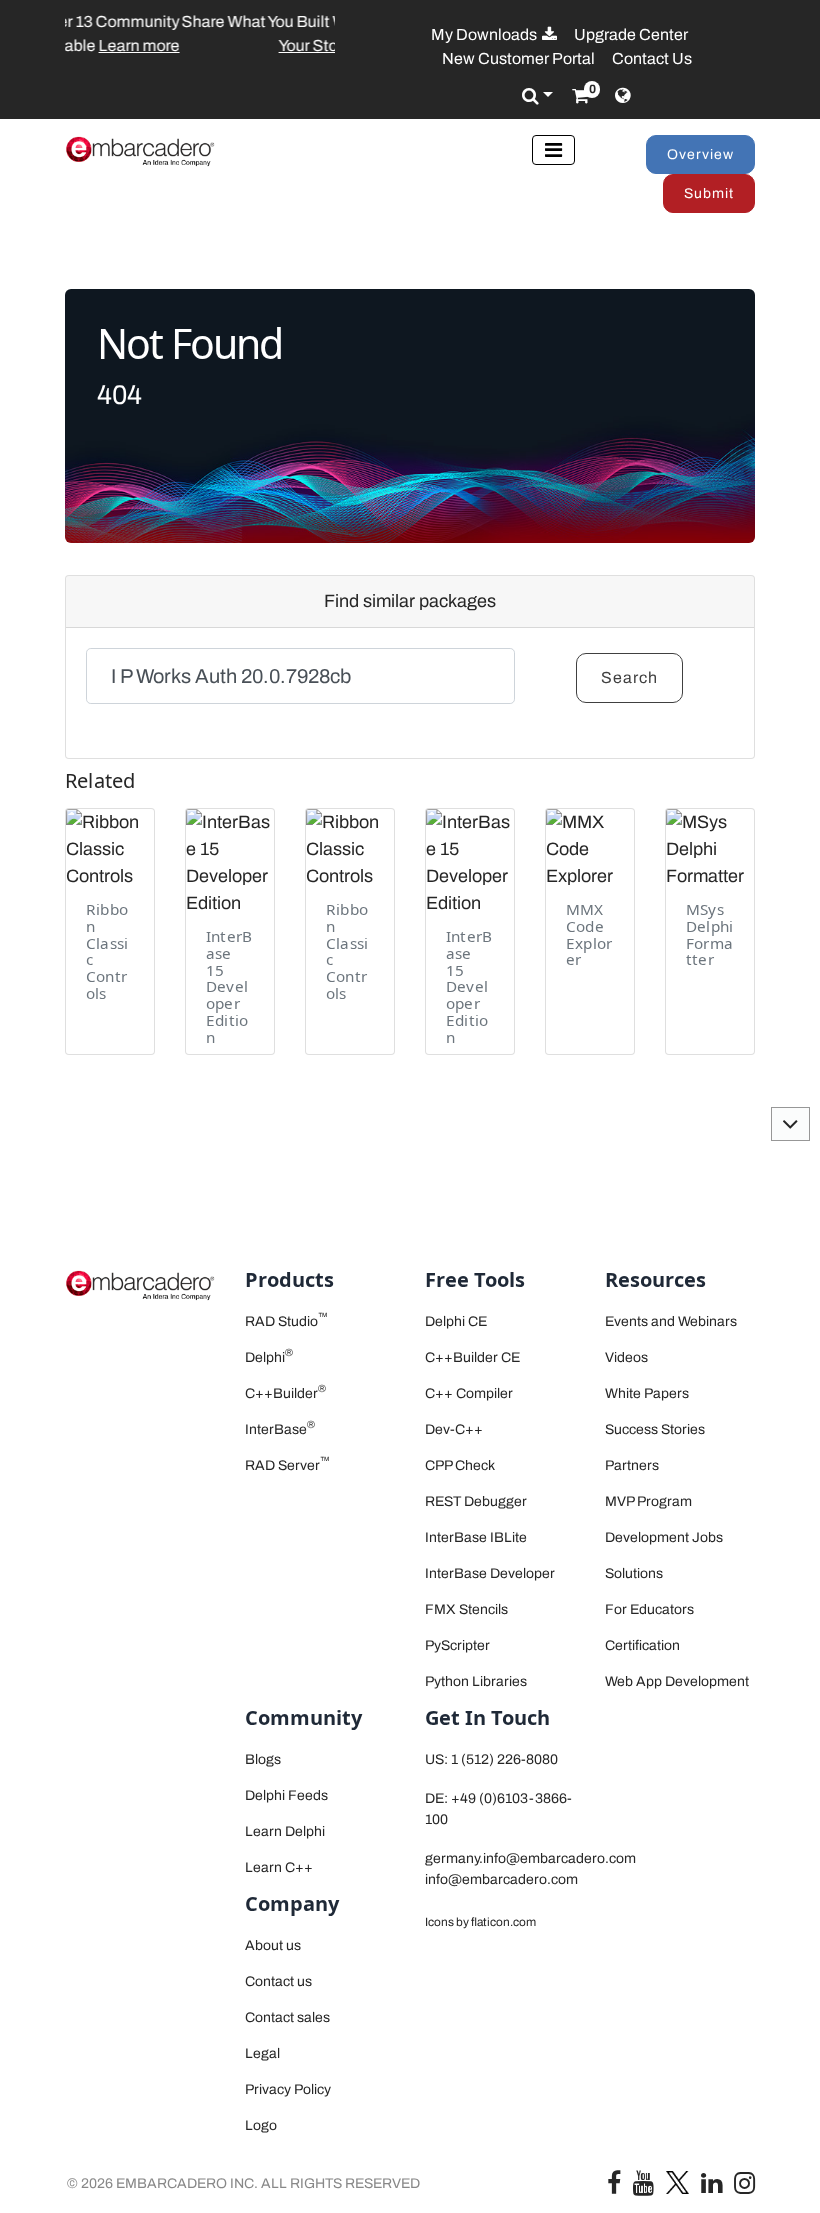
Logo (261, 2125)
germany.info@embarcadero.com (530, 1858)
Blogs (263, 1759)
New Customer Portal (518, 58)
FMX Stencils (466, 1609)
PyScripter (457, 1645)
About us (273, 1945)
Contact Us (652, 58)
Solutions (634, 1573)
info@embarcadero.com (501, 1879)
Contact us (278, 1981)
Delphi (269, 1357)
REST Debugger (476, 1501)
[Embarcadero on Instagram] (744, 2187)
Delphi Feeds (286, 1795)
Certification (642, 1645)
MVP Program (648, 1501)
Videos (626, 1357)
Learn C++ (279, 1867)
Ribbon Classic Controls (107, 951)
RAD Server (287, 1465)
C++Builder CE (472, 1357)
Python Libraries (476, 1681)
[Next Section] (790, 1124)
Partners (632, 1465)
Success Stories (655, 1429)
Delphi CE (456, 1321)
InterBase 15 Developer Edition (229, 986)
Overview (700, 154)
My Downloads (485, 34)
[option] (201, 34)
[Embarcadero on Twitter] (677, 2181)
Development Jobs (664, 1537)
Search (629, 677)
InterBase (280, 1429)
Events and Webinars (671, 1321)
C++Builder (285, 1393)
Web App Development (677, 1681)
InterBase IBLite (476, 1537)
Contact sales (287, 2017)
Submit (709, 193)
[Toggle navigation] (553, 150)
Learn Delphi (285, 1831)
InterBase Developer (490, 1573)
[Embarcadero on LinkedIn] (711, 2187)
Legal (262, 2053)
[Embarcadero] (140, 151)
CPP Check (460, 1465)
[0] (580, 96)
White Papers (647, 1393)
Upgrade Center (631, 34)
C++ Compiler (469, 1393)
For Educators (649, 1609)
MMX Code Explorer (589, 934)
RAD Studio (286, 1321)
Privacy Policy (288, 2089)
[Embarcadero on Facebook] (614, 2187)
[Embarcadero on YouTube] (643, 2187)
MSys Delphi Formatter (709, 934)
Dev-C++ (454, 1429)
